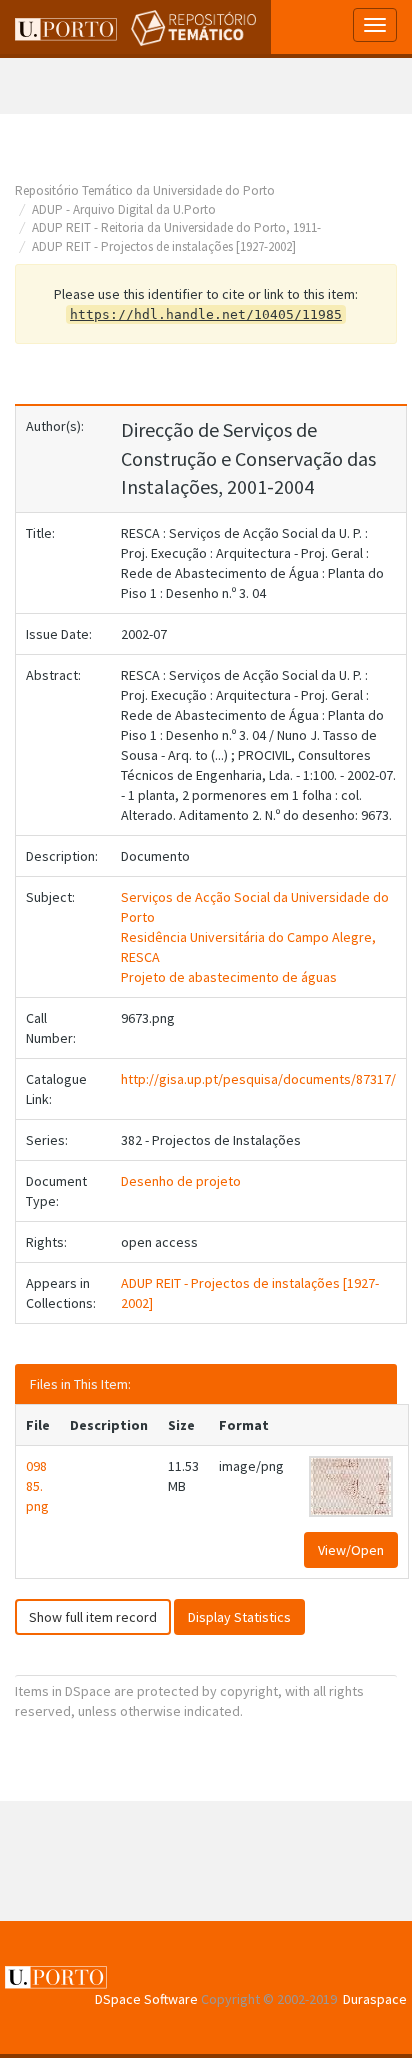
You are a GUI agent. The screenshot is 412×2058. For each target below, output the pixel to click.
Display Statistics (239, 1617)
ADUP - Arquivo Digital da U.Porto (124, 209)
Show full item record (93, 1617)
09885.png (37, 1486)
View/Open (351, 1550)
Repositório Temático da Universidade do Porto (145, 190)
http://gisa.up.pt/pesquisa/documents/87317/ (258, 1079)
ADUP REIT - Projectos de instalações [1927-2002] (164, 246)
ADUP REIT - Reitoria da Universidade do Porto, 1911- (176, 227)
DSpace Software (146, 1999)
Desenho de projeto (181, 1181)
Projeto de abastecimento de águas (229, 977)
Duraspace (375, 1999)
